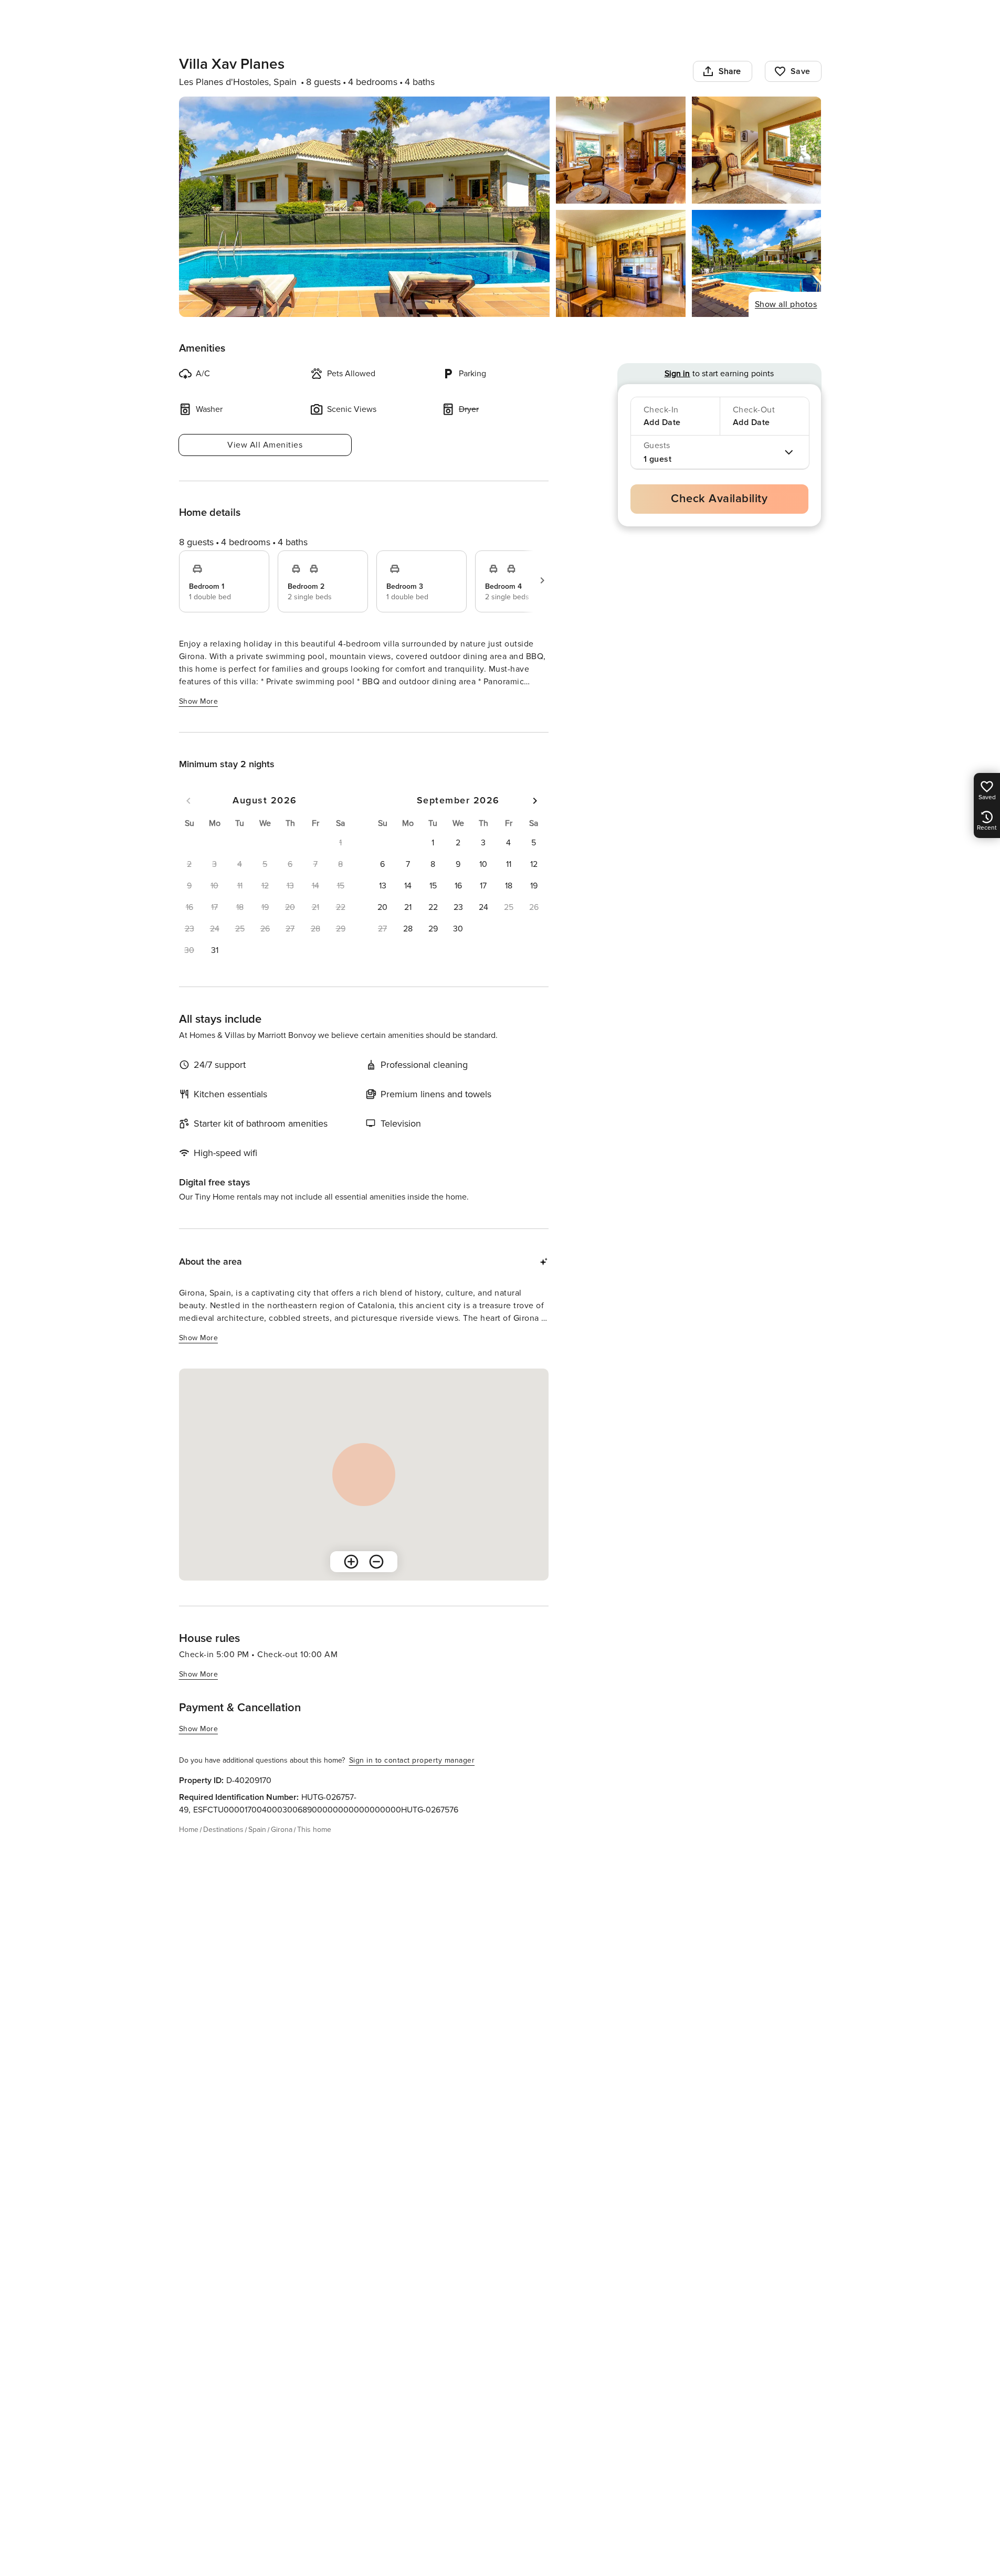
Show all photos (786, 304)
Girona (282, 1830)
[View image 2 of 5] (621, 150)
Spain (257, 1830)
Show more (199, 701)
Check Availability (719, 499)
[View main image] (365, 207)
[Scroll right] (542, 580)
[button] (215, 950)
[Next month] (535, 801)
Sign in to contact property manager (412, 1760)
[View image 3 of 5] (757, 150)
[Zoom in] (351, 1562)
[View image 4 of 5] (621, 263)
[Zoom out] (376, 1562)
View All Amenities (265, 445)
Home (189, 1830)
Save (801, 71)
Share (730, 71)
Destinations (223, 1830)
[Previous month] (188, 801)
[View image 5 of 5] (757, 263)
